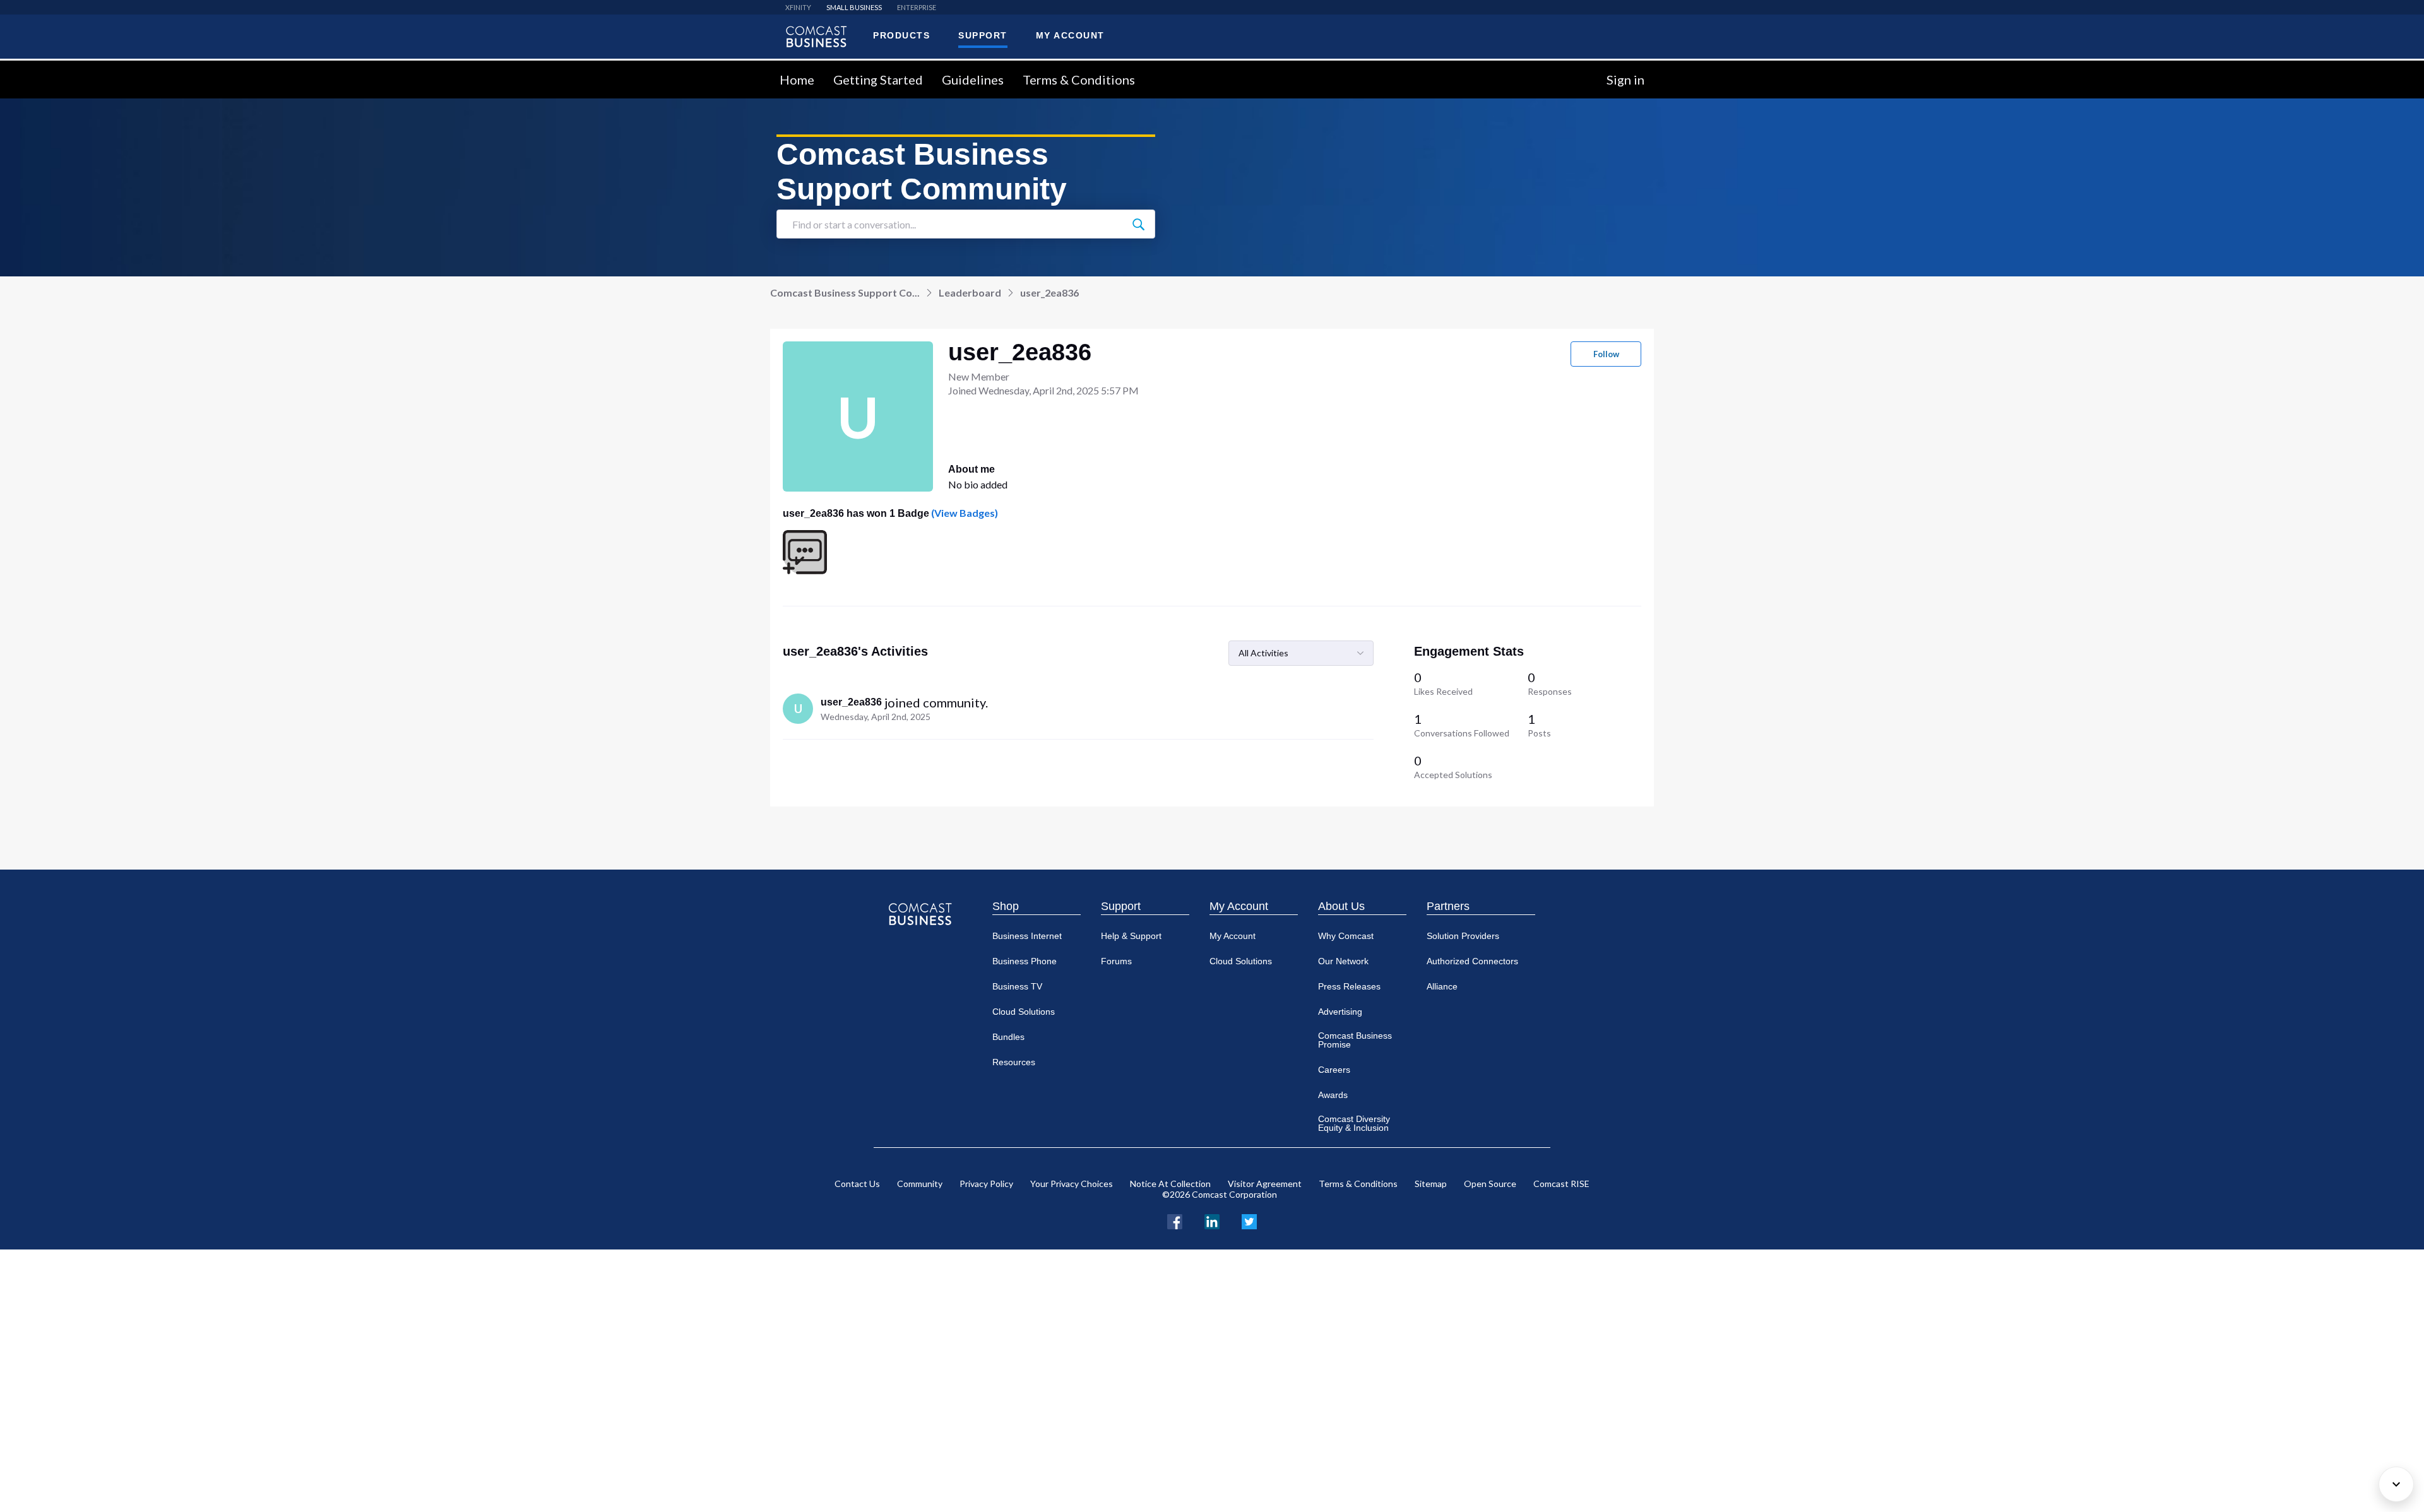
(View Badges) (964, 513)
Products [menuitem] (901, 35)
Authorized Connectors (1472, 961)
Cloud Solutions (1024, 1012)
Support (1121, 906)
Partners (1448, 906)
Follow (1606, 354)
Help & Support (1131, 936)
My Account (1239, 906)
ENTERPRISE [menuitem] (917, 7)
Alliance (1442, 986)
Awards (1333, 1095)
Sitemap (1431, 1184)
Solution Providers (1463, 936)
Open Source (1490, 1184)
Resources (1014, 1062)
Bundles (1008, 1037)
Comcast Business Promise (1355, 1040)
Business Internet (1027, 936)
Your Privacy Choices (1072, 1184)
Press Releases (1349, 986)
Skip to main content (52, 68)
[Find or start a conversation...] (1138, 224)
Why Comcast (1346, 936)
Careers (1334, 1070)
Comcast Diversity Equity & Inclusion (1354, 1123)
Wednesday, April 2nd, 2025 (876, 717)
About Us (1341, 906)
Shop (1006, 906)
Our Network (1343, 961)
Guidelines (973, 80)
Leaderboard (970, 292)
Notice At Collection (1170, 1184)
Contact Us (857, 1184)
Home (797, 80)
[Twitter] (1249, 1220)
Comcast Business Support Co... (845, 292)
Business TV (1017, 986)
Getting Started (878, 80)
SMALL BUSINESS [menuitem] (854, 7)
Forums (1116, 961)
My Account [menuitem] (1070, 35)
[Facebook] (1175, 1220)
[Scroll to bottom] (2396, 1484)
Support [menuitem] (983, 35)
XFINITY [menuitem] (798, 7)
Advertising (1340, 1012)
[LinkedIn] (1212, 1220)
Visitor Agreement (1265, 1184)
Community (920, 1184)
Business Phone (1025, 961)
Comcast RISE (1561, 1184)
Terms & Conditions (1079, 80)
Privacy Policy (986, 1184)
